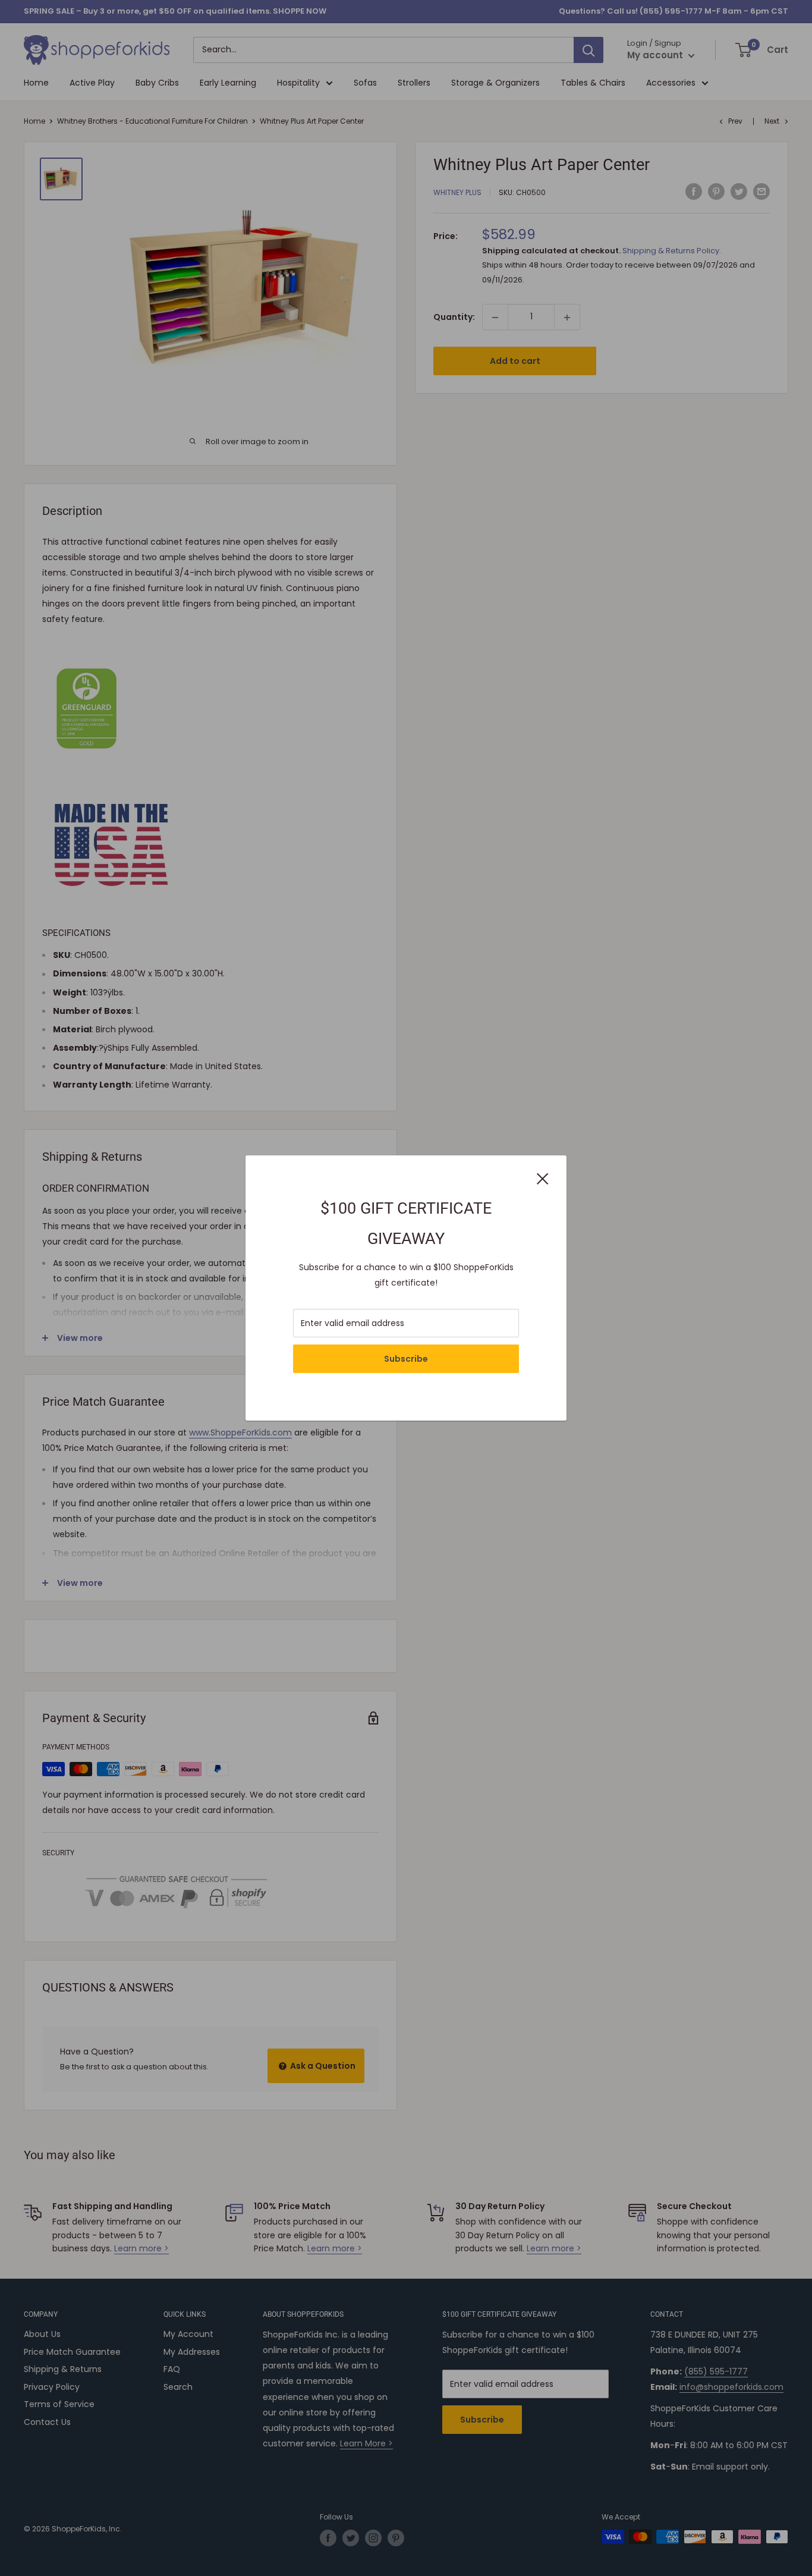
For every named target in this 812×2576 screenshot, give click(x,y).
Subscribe (406, 1359)
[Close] (543, 1177)
